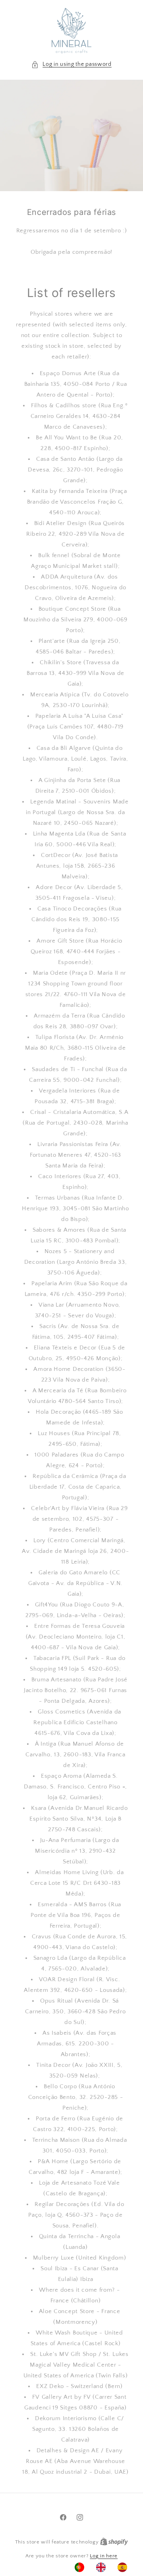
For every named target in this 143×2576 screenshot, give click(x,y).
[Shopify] (114, 2542)
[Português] (81, 2567)
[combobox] (103, 2567)
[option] (81, 2567)
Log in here (104, 2556)
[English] (103, 2567)
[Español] (124, 2567)
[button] (71, 64)
